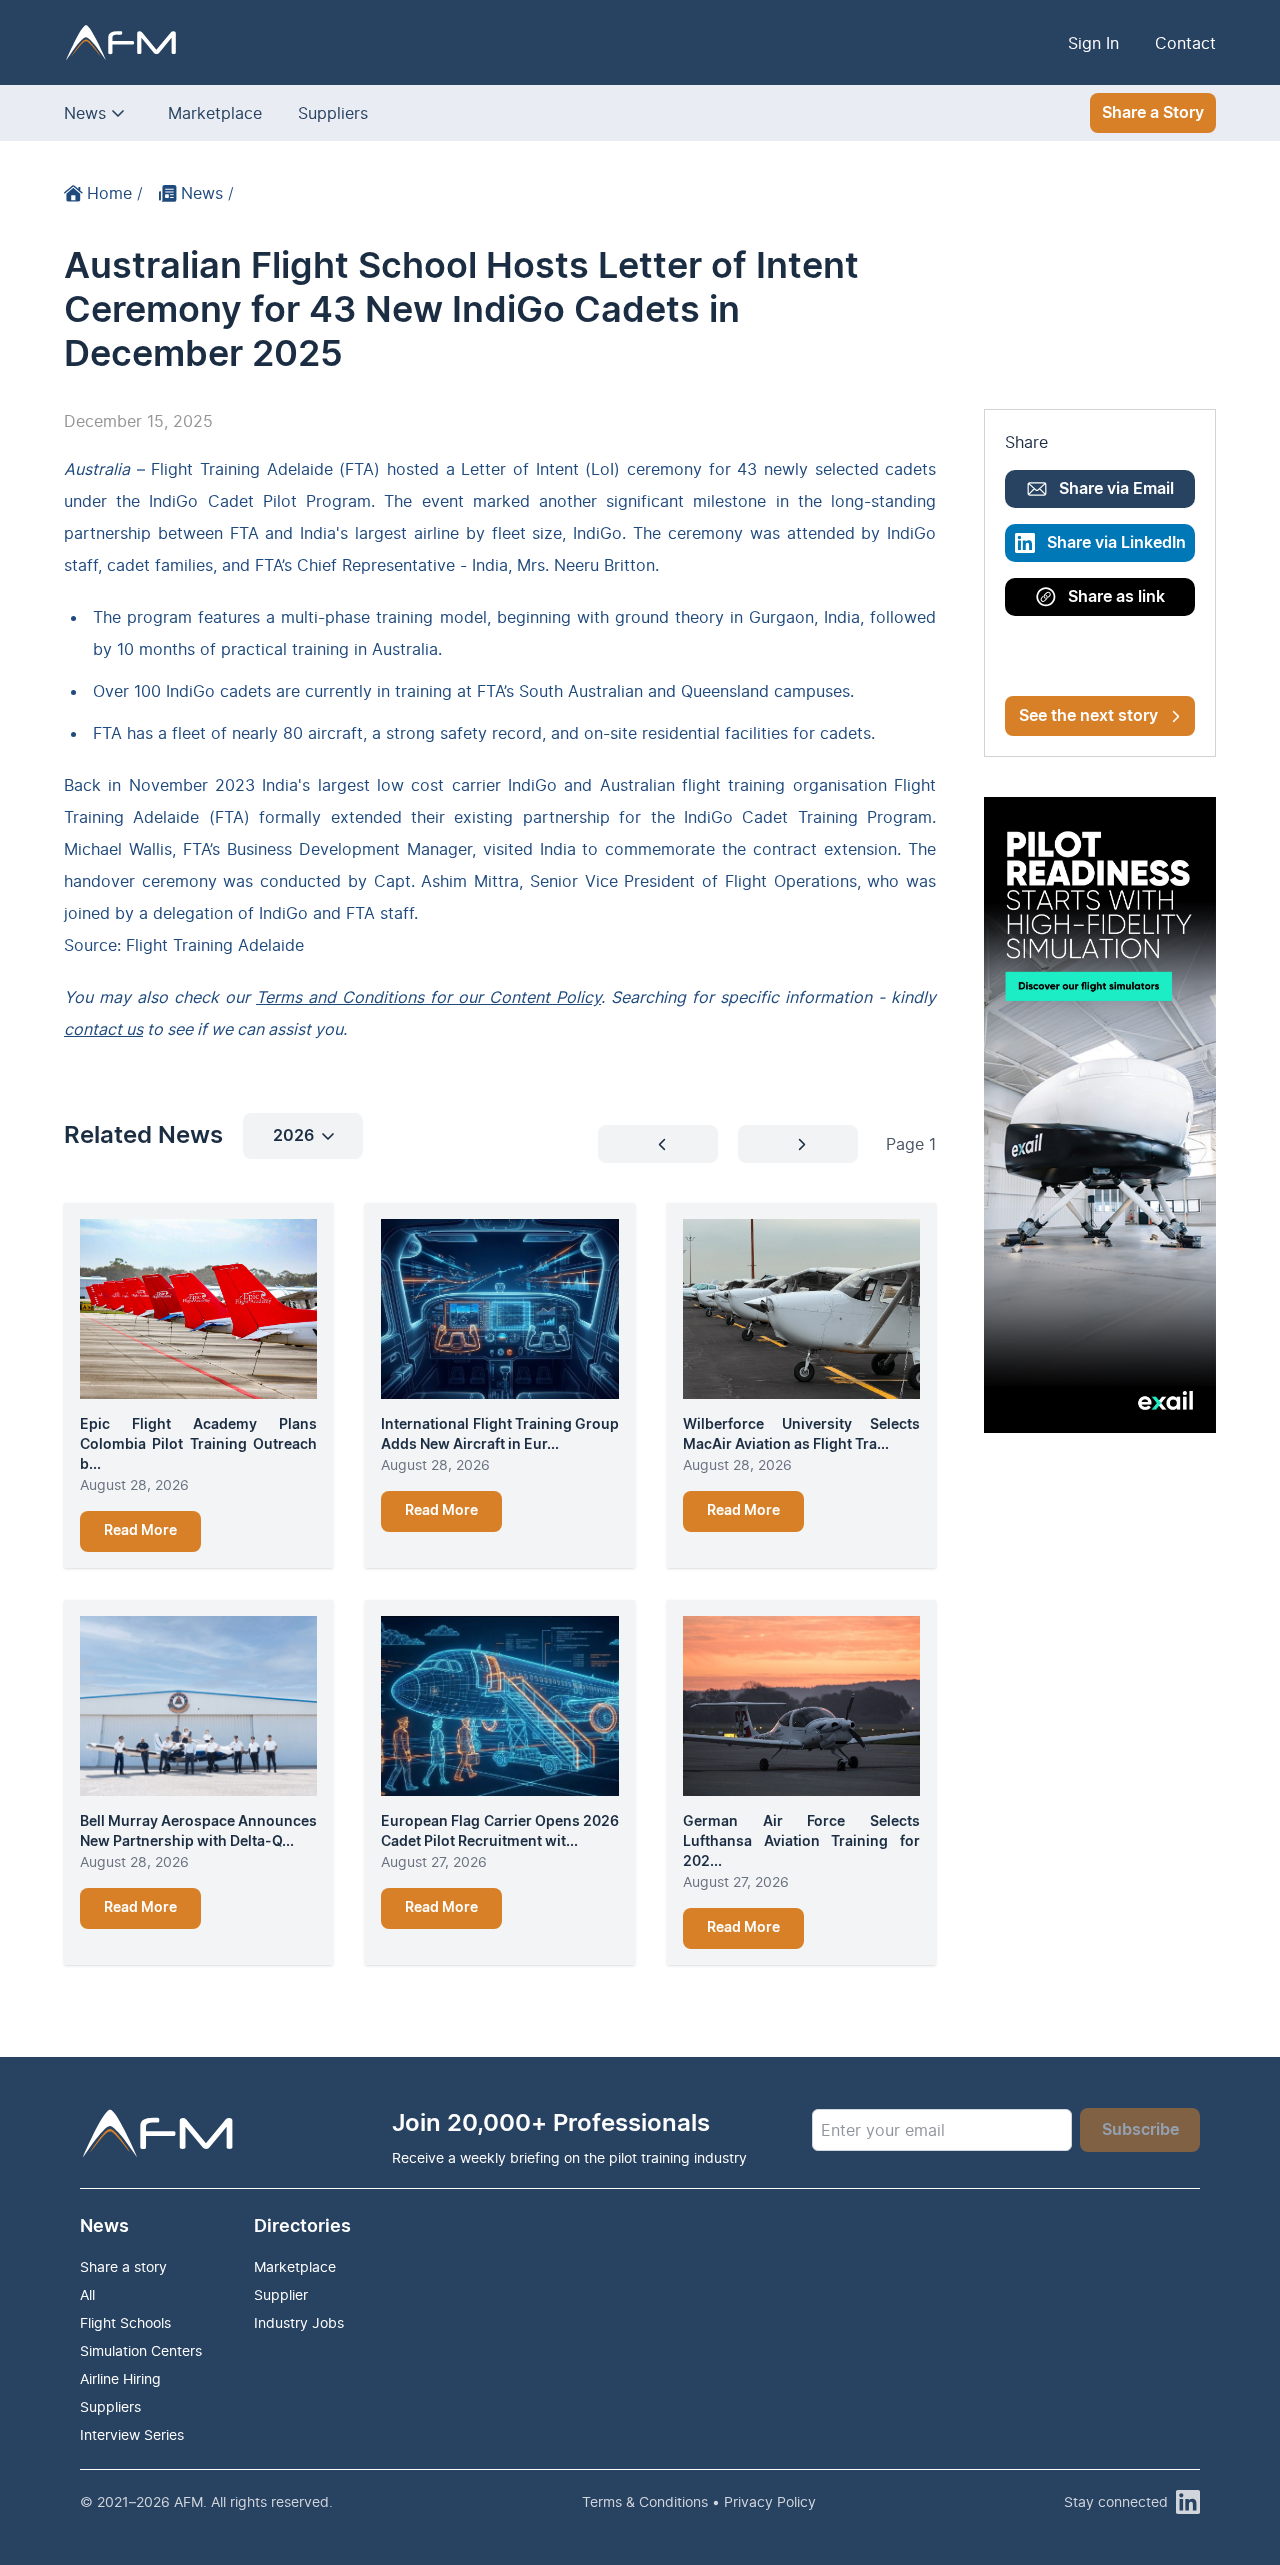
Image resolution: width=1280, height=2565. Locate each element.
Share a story (123, 2266)
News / (207, 193)
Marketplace (215, 113)
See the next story (1088, 716)
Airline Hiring (120, 2378)
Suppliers (333, 113)
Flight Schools (125, 2322)
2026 (293, 1136)
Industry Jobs (299, 2322)
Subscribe (1140, 2130)
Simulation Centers (141, 2350)
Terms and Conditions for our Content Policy (428, 997)
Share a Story (1153, 113)
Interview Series (132, 2434)
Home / (115, 193)
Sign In (1093, 43)
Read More (140, 1531)
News (85, 113)
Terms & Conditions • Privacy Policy (699, 2501)
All (87, 2294)
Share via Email (1116, 489)
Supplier (281, 2294)
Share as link (1116, 597)
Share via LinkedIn (1116, 543)
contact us (103, 1029)
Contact (1185, 43)
